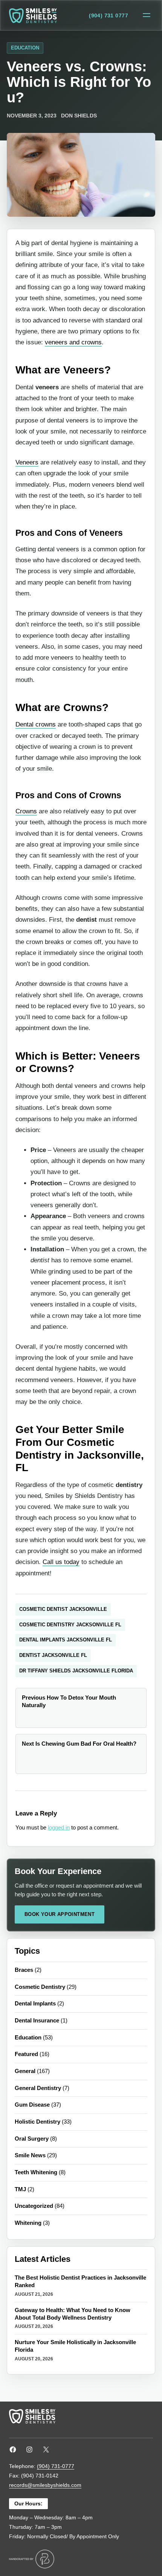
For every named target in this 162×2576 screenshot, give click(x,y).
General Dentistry (38, 2088)
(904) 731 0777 (109, 15)
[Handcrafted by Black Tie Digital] (32, 2559)
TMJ (20, 2189)
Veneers (27, 462)
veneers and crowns (73, 342)
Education (25, 48)
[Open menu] (147, 15)
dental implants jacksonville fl (66, 1640)
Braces (24, 1970)
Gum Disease (32, 2105)
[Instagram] (29, 2450)
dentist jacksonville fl (53, 1655)
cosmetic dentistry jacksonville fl (70, 1625)
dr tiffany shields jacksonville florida (76, 1671)
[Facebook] (13, 2450)
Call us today (61, 1562)
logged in (59, 1828)
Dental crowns (36, 724)
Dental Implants (35, 2004)
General (25, 2071)
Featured (26, 2054)
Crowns (26, 811)
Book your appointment (60, 1914)
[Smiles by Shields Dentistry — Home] (33, 16)
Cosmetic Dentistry (40, 1987)
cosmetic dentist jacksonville (63, 1609)
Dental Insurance (37, 2021)
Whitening (28, 2223)
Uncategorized (34, 2206)
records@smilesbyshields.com (45, 2485)
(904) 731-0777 (56, 2466)
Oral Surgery (32, 2139)
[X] (46, 2450)
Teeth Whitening (36, 2172)
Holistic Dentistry (37, 2122)
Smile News (30, 2155)
